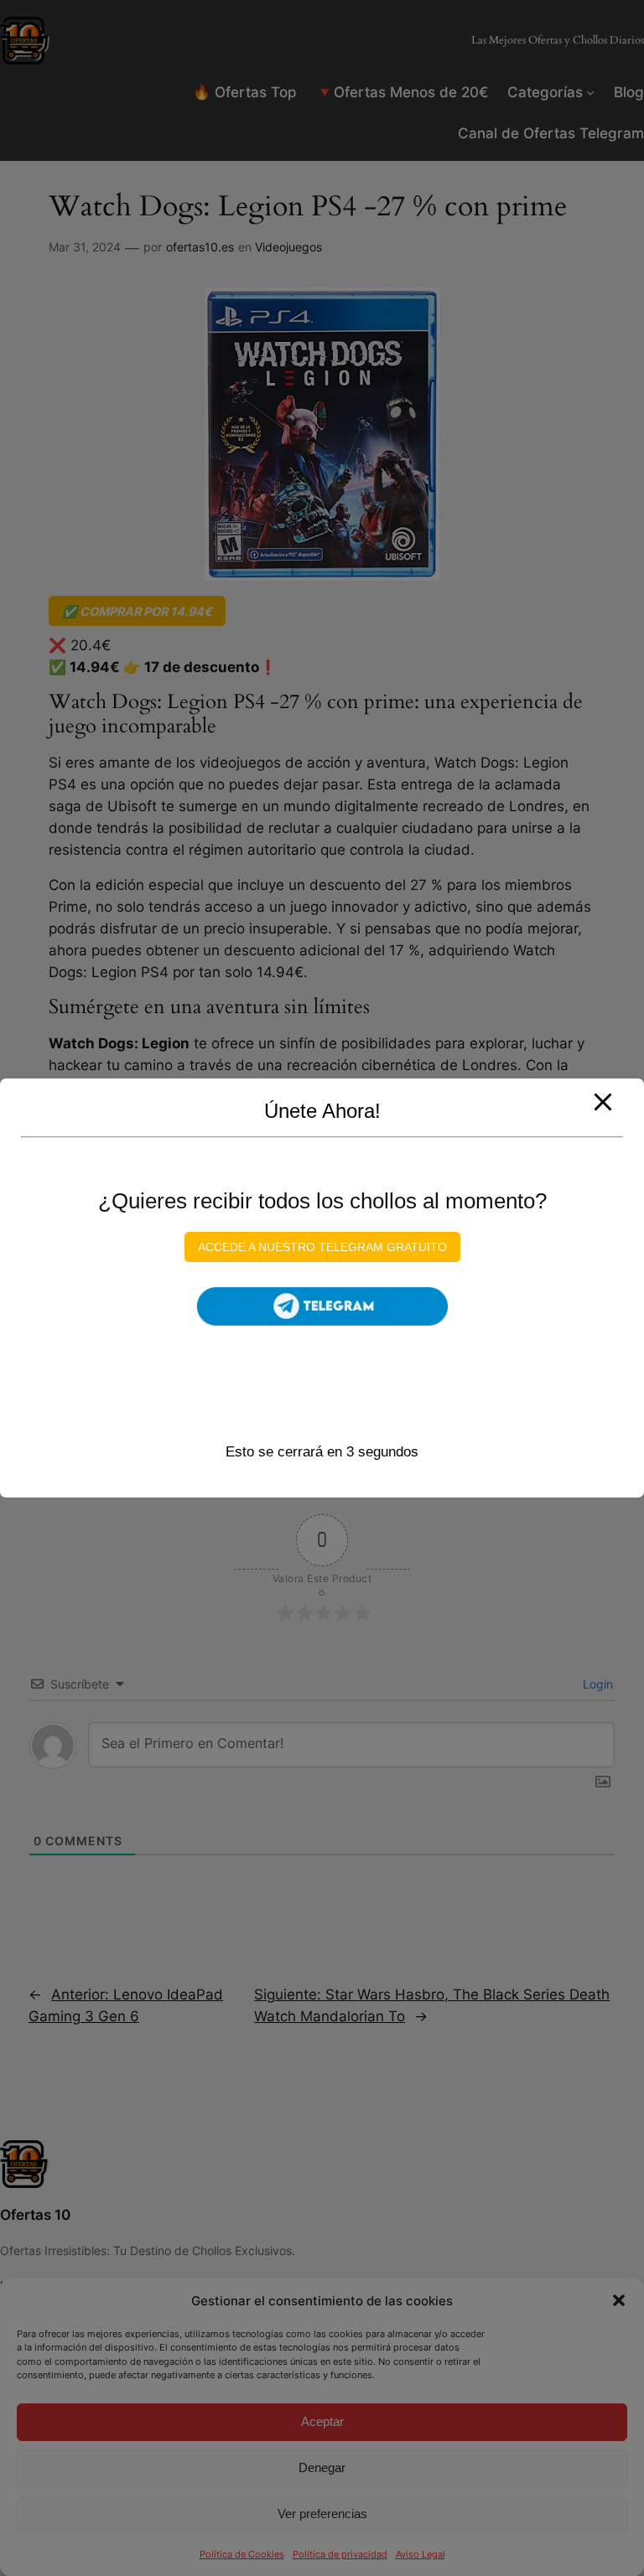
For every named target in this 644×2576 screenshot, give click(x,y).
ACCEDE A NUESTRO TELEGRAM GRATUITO (322, 1247)
